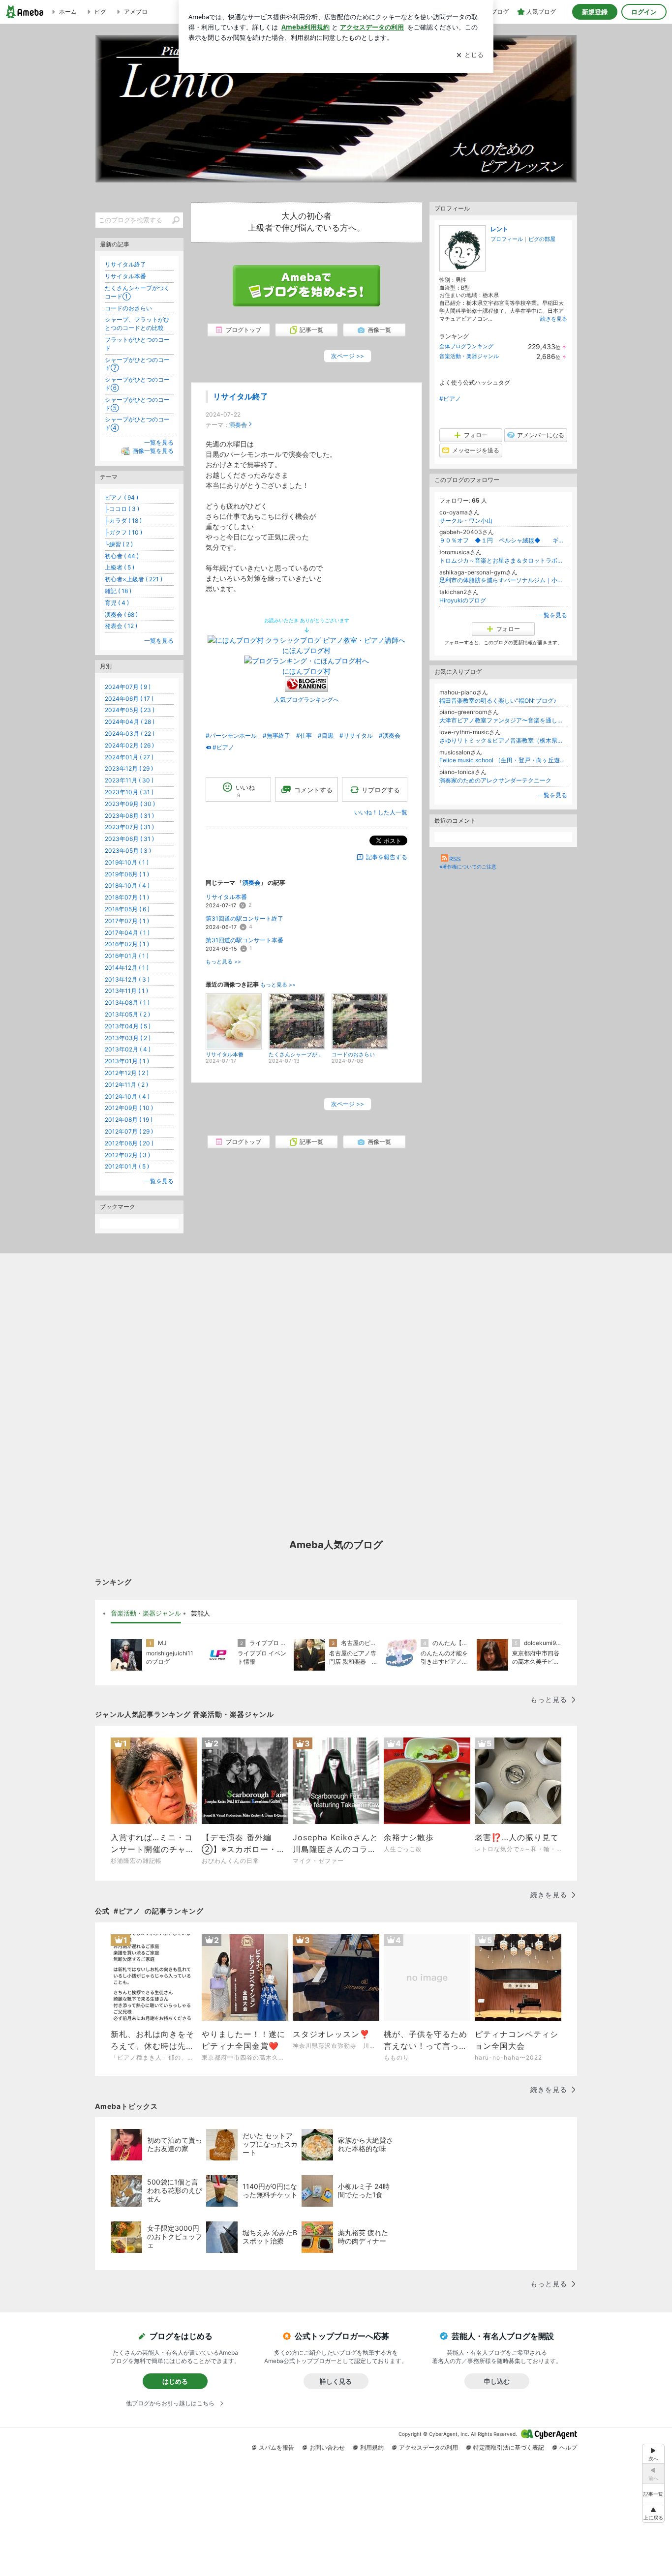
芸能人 (200, 1613)
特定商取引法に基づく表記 (509, 2447)
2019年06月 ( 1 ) (127, 874)
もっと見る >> (223, 962)
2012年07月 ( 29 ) (129, 1131)
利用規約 (372, 2447)
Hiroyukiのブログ (463, 600)
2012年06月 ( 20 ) (129, 1143)
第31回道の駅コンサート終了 (244, 918)
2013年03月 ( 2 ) (128, 1038)
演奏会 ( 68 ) (121, 614)
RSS (455, 859)
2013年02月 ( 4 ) (128, 1049)
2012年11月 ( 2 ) (126, 1085)
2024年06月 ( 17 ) (129, 699)
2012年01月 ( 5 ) (127, 1166)
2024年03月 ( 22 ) (130, 734)
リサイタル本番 (226, 897)
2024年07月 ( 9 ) (128, 687)
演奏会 (238, 425)
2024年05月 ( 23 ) (130, 710)
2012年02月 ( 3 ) (127, 1155)
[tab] (146, 1614)
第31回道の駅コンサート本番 (244, 940)
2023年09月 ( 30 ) (130, 804)
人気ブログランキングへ (306, 700)
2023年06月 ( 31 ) (129, 839)
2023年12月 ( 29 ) (129, 768)
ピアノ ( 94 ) (122, 497)
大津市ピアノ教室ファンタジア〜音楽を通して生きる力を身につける (503, 720)
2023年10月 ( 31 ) (129, 792)
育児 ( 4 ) (117, 603)
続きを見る (554, 319)
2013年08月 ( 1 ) (127, 1003)
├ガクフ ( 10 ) (123, 532)
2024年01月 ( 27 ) (129, 757)
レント (499, 229)
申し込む (497, 2381)
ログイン (644, 12)
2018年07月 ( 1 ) (127, 897)
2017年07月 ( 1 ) (127, 921)
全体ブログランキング (466, 346)
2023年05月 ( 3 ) (128, 851)
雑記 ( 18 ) (118, 591)
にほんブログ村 (306, 650)
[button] (653, 2513)
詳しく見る (336, 2381)
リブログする (381, 789)
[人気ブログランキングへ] (306, 689)
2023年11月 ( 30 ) (129, 780)
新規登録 (595, 12)
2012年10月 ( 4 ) (127, 1096)
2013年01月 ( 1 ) (127, 1061)
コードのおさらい (128, 308)
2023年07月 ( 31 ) (129, 827)
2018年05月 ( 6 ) (127, 909)
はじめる (175, 2381)
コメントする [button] (313, 790)
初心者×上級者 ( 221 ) (134, 579)
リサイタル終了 (241, 397)
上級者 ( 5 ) (120, 567)
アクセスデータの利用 (428, 2447)
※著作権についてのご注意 (468, 867)
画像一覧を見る (153, 451)
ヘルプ (568, 2447)
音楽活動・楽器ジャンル (469, 356)
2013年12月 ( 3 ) (127, 979)
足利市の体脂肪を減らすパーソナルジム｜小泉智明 (503, 580)
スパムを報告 (276, 2447)
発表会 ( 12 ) (121, 626)
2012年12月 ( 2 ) (127, 1073)
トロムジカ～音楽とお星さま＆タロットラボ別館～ (503, 560)
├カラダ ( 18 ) (123, 521)
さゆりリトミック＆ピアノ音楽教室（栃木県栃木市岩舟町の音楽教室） (503, 740)
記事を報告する (387, 857)
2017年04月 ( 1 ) (127, 933)
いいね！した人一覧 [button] (381, 812)
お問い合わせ (327, 2447)
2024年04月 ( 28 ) (130, 722)
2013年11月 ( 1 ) (126, 991)
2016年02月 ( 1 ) (127, 944)
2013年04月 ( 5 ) (128, 1026)
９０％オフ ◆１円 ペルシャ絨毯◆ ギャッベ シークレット (503, 540)
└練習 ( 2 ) (119, 544)
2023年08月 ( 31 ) (129, 816)
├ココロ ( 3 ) (122, 509)
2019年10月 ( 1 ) (127, 862)
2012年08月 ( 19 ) (129, 1120)
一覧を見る (552, 615)
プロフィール (507, 239)
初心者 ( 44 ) (122, 556)
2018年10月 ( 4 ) (127, 885)
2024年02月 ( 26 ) (129, 745)
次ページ (348, 356)
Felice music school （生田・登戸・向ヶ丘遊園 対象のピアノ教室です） (503, 760)
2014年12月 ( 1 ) (127, 968)
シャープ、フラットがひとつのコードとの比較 (137, 324)
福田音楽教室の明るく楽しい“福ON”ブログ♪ (498, 701)
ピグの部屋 (542, 239)
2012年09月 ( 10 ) (129, 1108)
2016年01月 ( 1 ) (127, 956)
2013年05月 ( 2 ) (127, 1014)
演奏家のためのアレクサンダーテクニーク (495, 780)
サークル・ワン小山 (466, 521)
